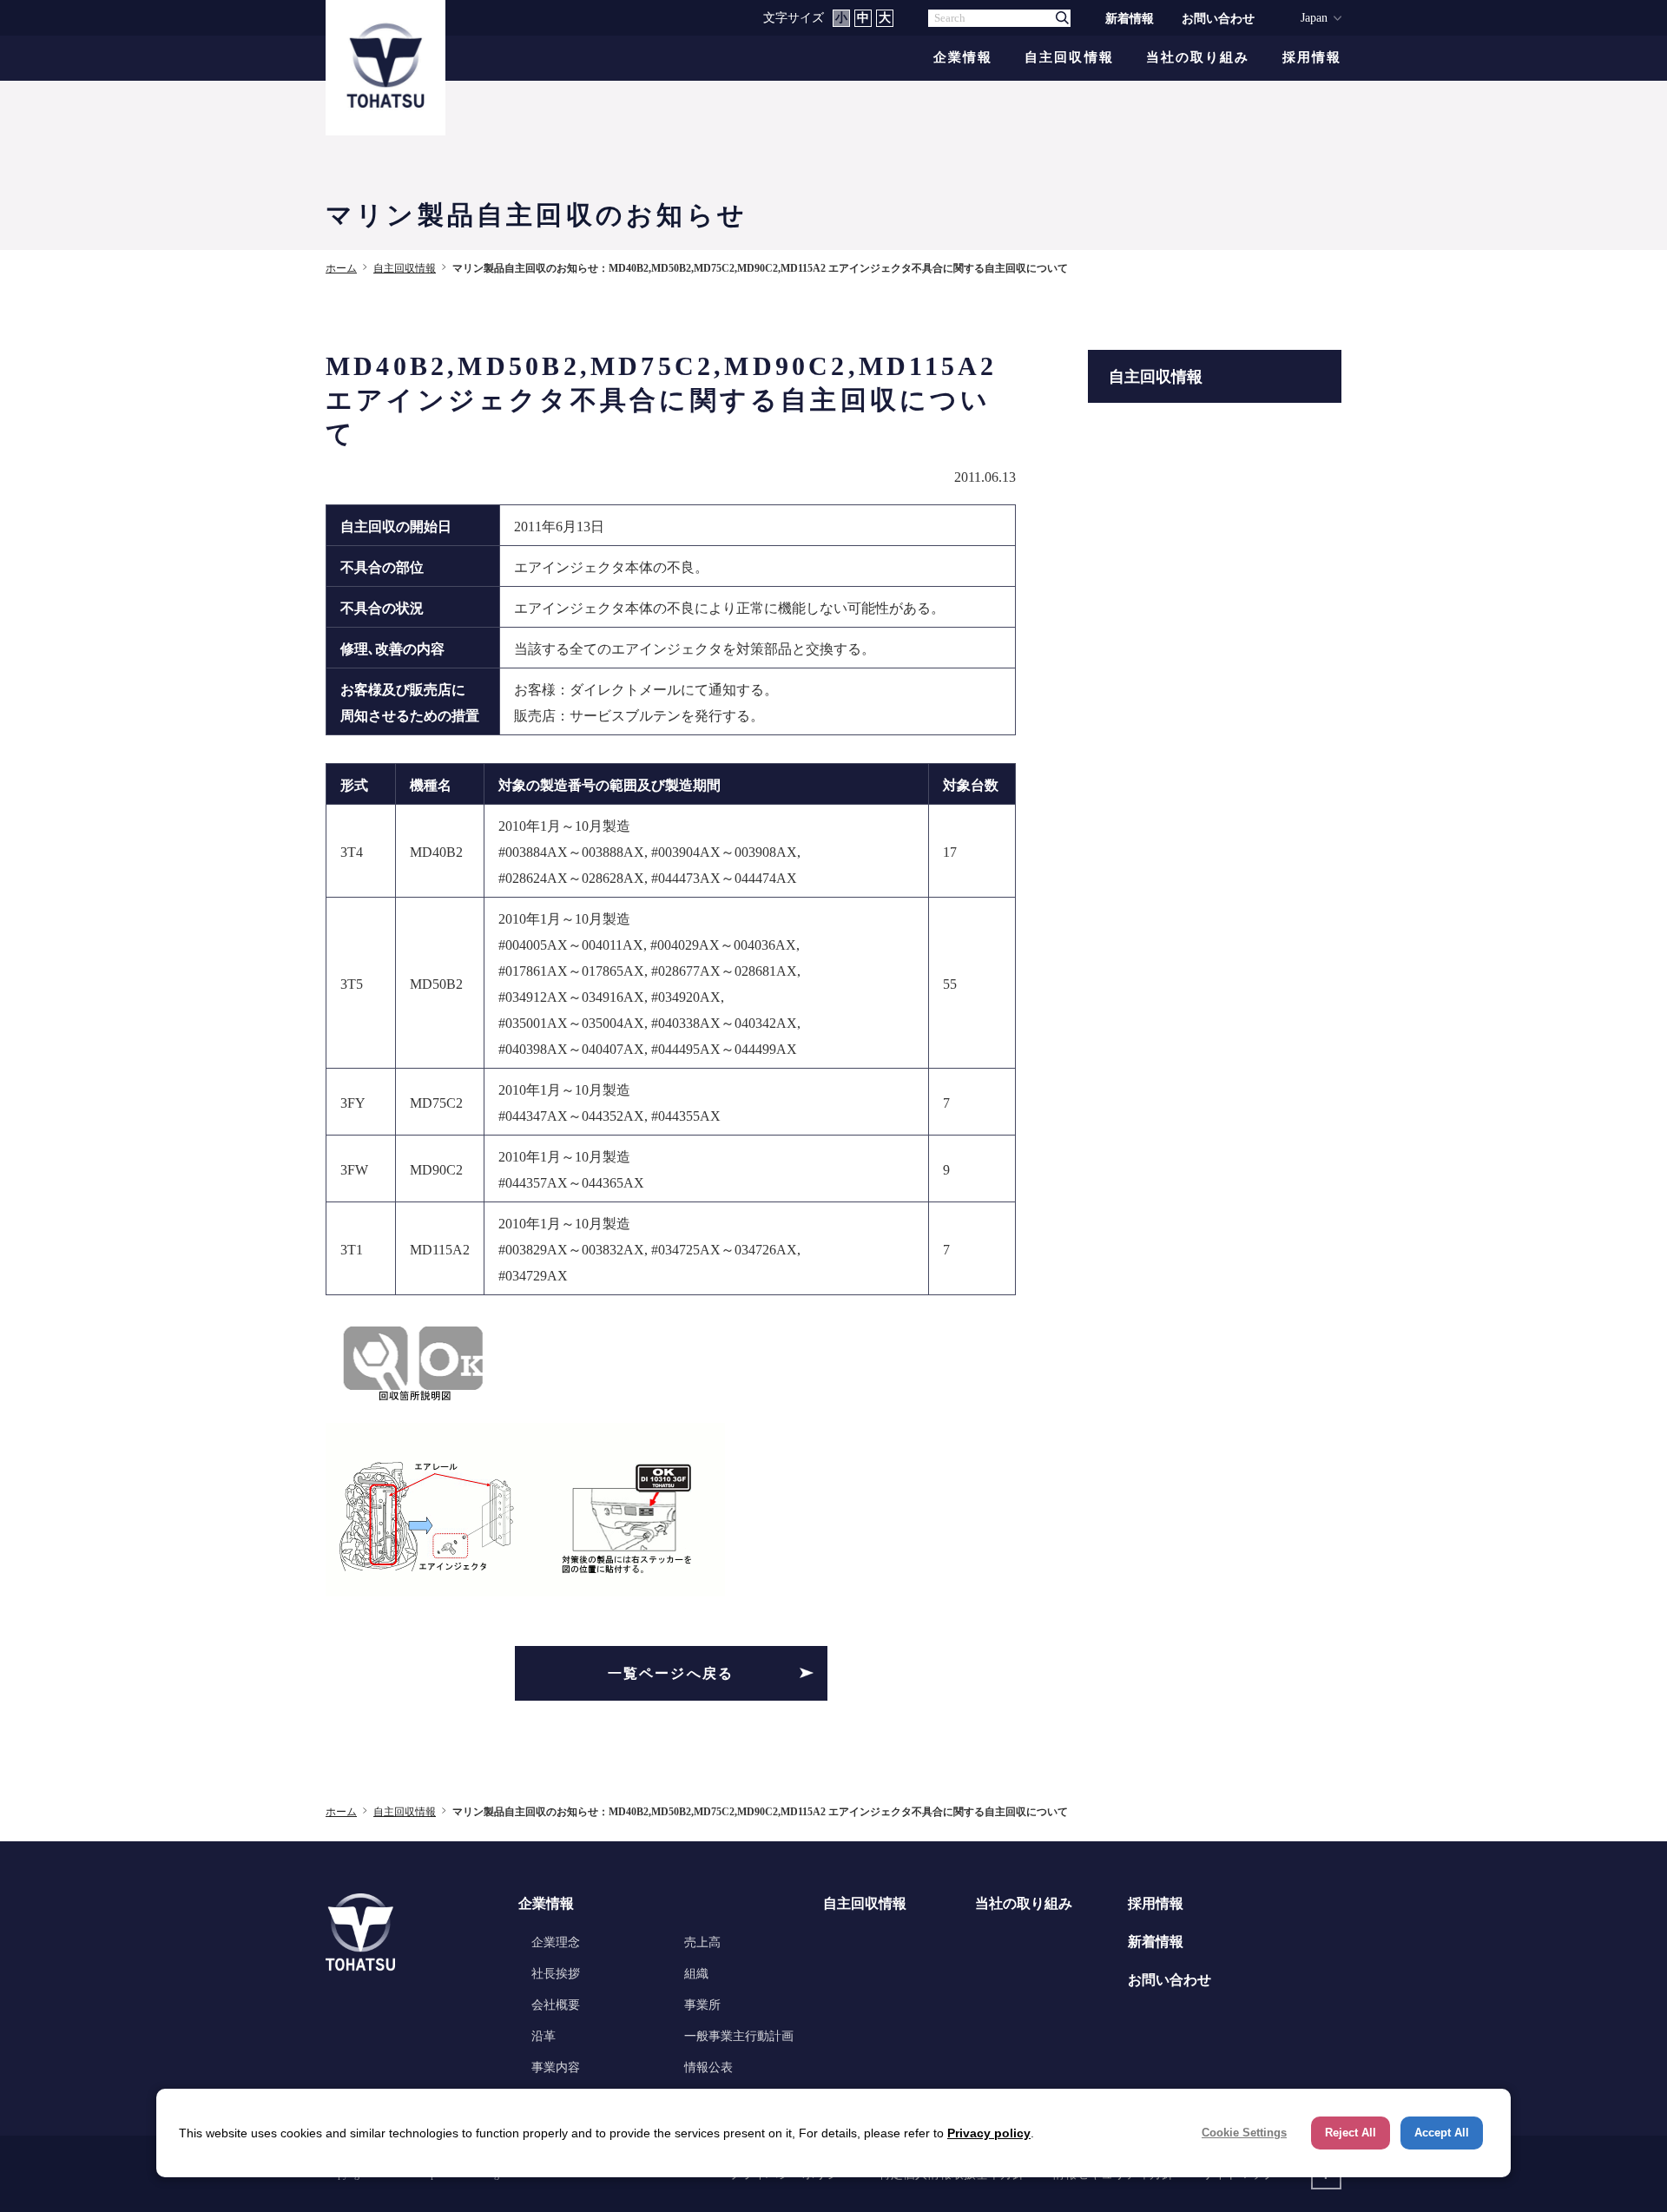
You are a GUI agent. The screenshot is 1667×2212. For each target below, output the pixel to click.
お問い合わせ (1218, 18)
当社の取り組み (1198, 58)
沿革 (544, 2036)
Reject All (1351, 2133)
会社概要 (556, 2005)
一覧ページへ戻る (671, 1673)
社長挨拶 (556, 1973)
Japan (1314, 17)
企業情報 (963, 58)
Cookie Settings (1244, 2133)
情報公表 (708, 2067)
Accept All (1442, 2133)
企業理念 (556, 1942)
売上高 (702, 1942)
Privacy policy (989, 2133)
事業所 (702, 2005)
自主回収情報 (1069, 58)
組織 (696, 1973)
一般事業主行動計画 (739, 2036)
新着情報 (1130, 18)
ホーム (341, 268)
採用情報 (1312, 58)
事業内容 (556, 2067)
